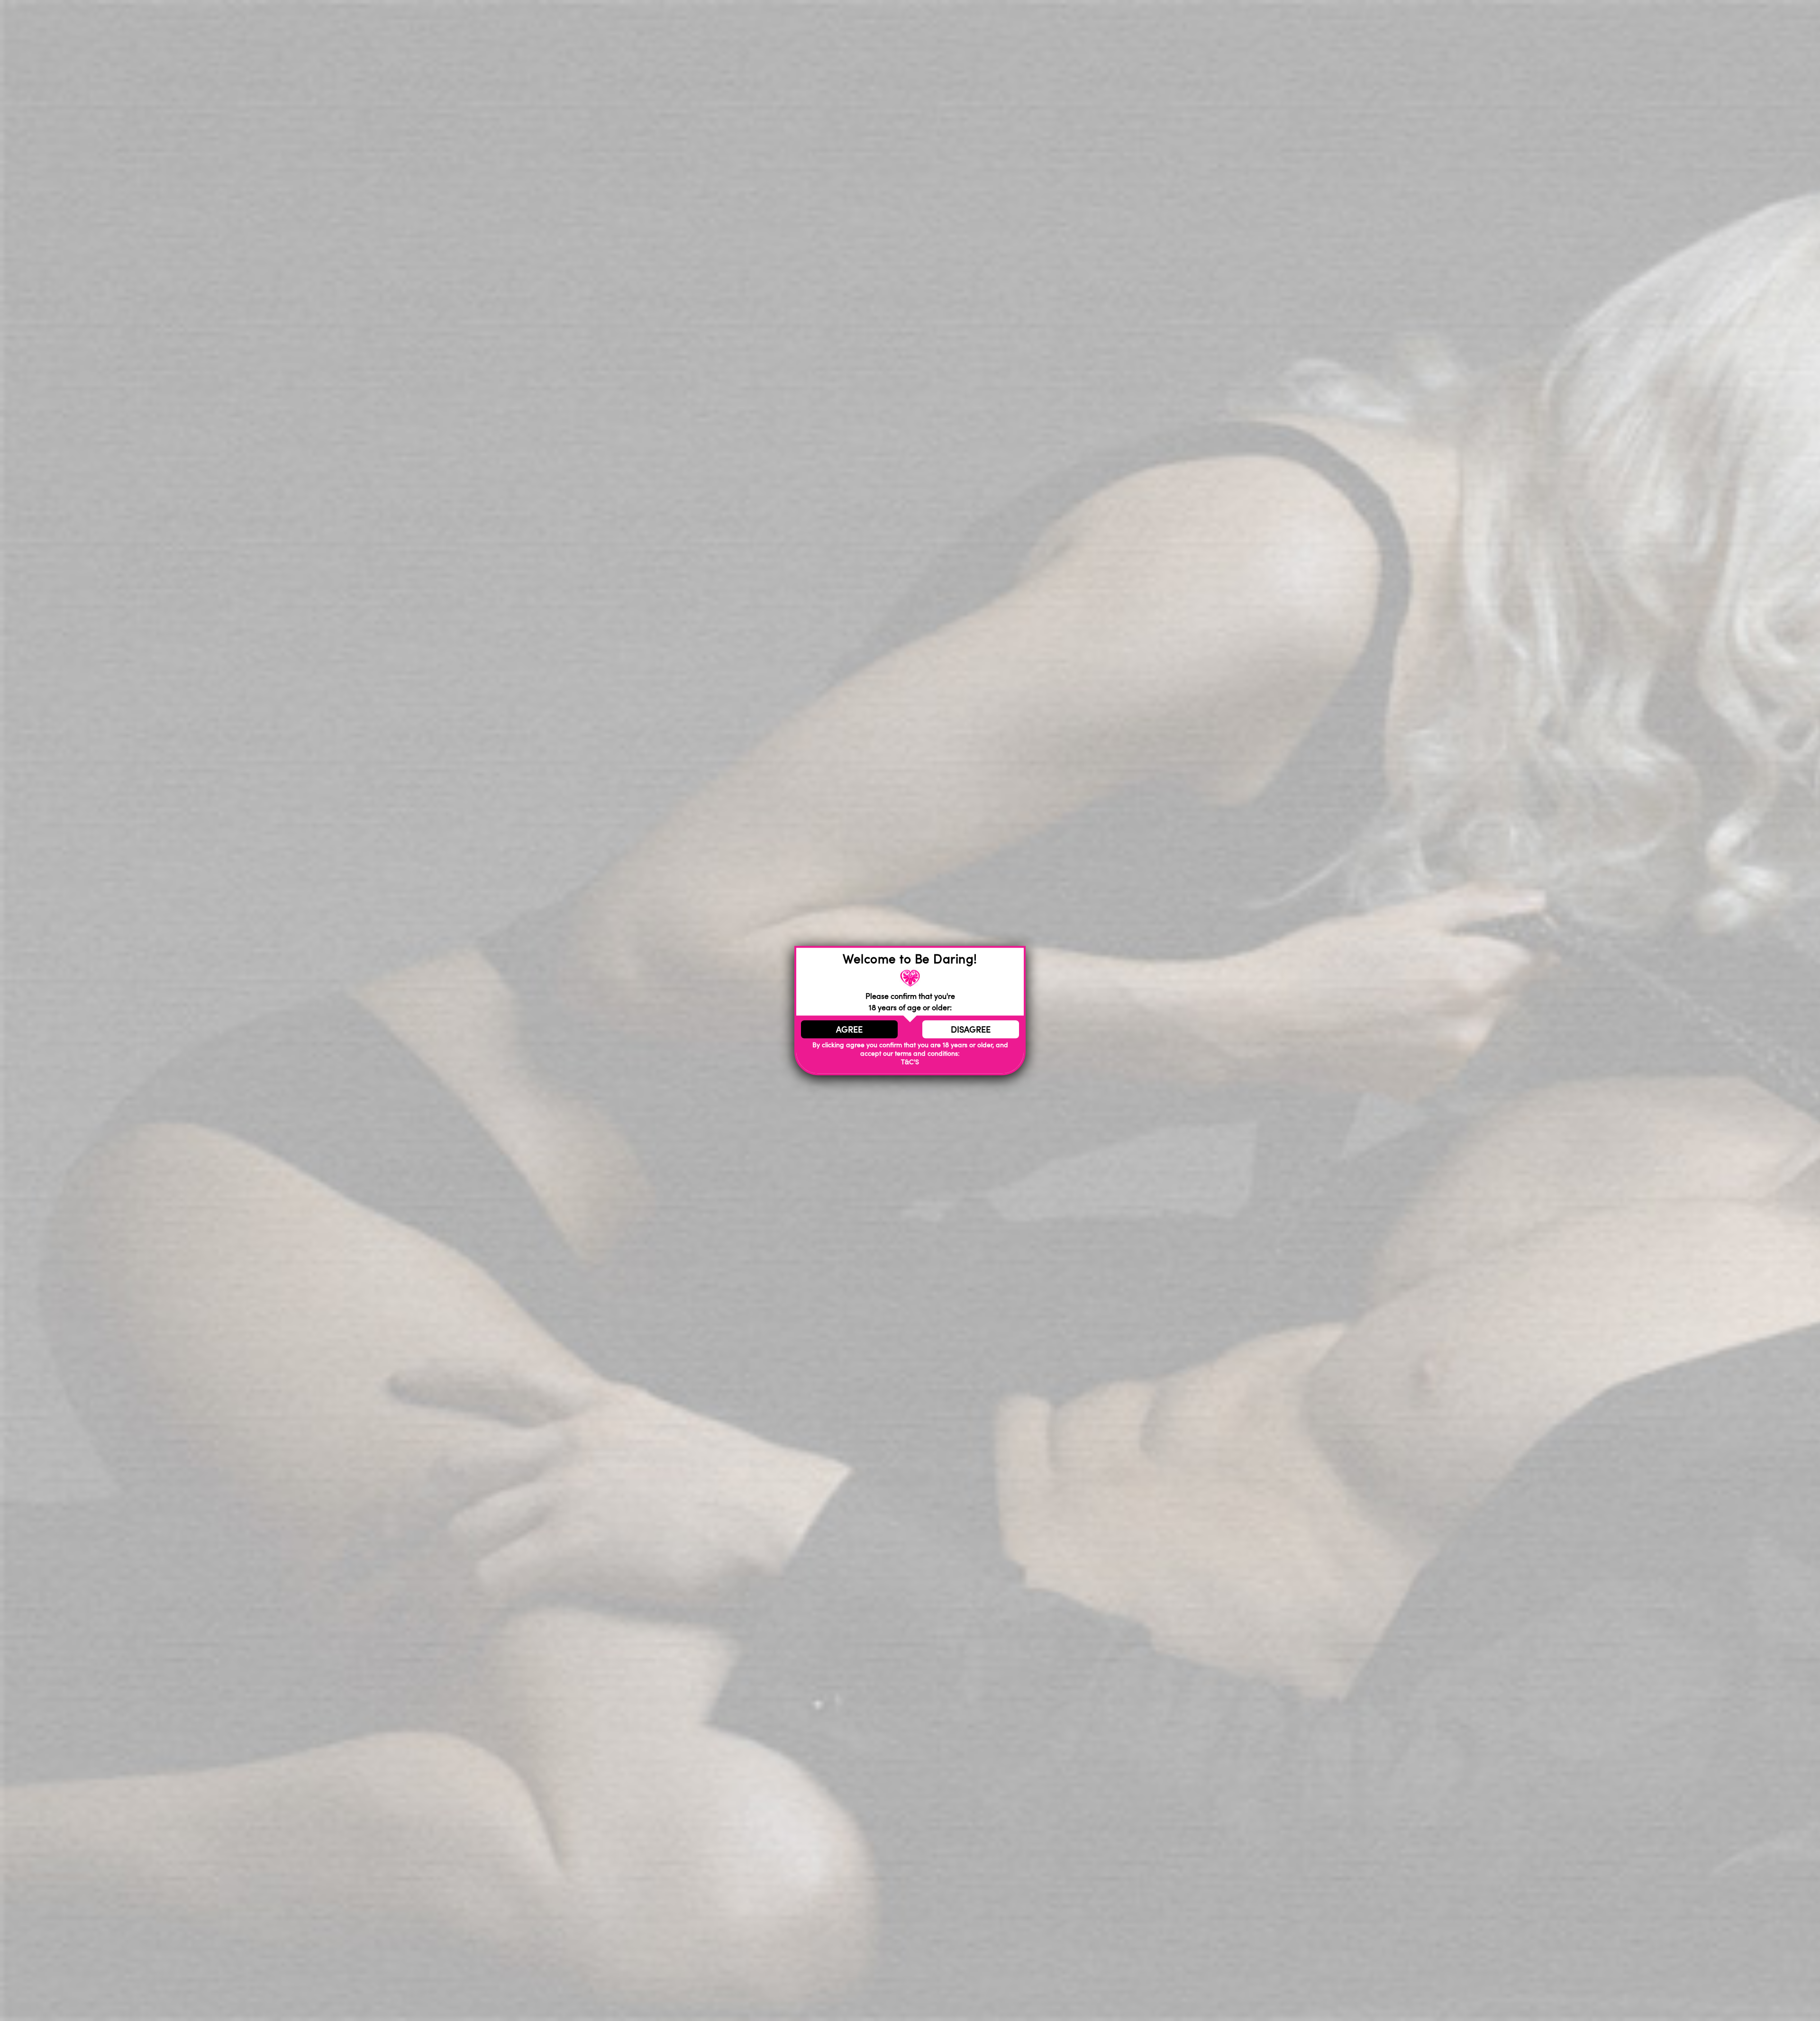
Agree (849, 1029)
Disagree (971, 1029)
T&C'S (910, 1062)
